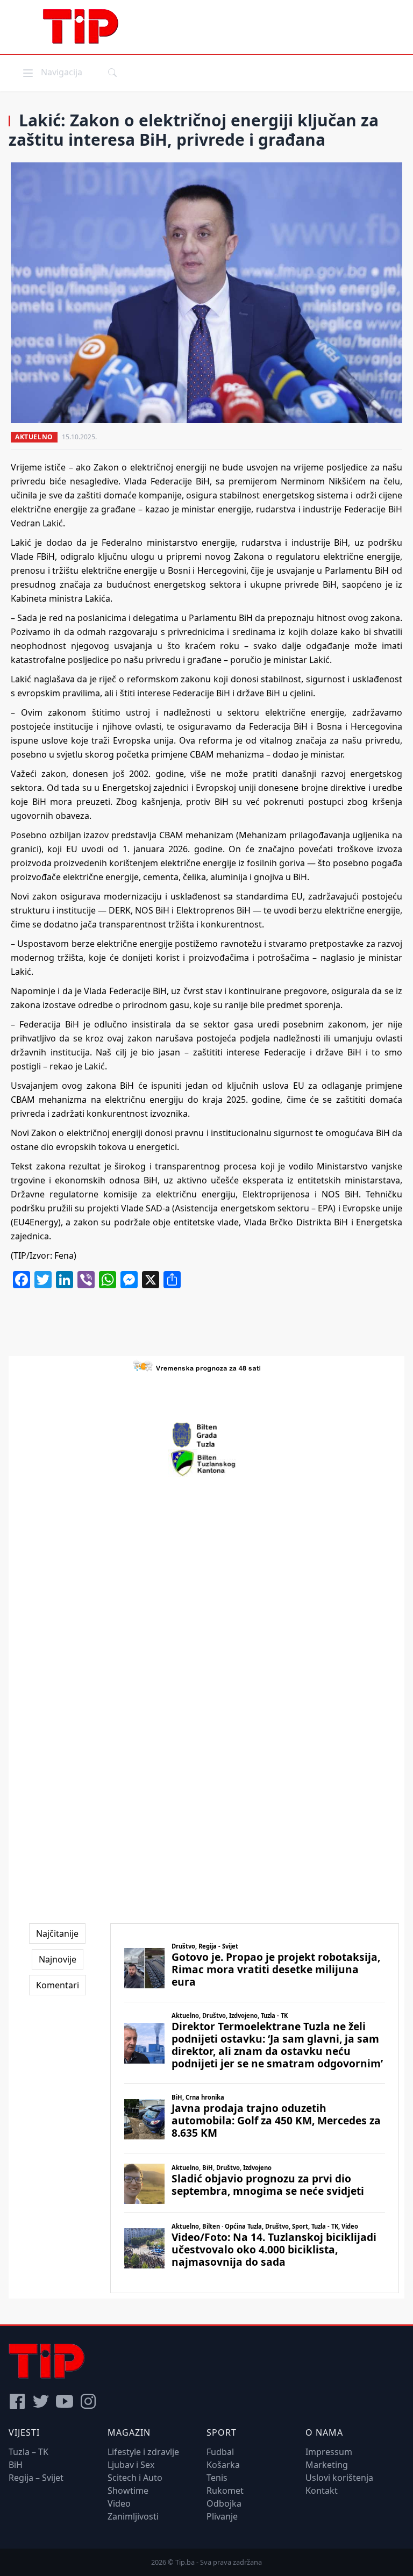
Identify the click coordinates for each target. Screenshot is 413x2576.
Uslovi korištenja (339, 2478)
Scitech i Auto (135, 2478)
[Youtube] (65, 2401)
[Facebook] (17, 2401)
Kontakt (322, 2491)
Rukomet (225, 2491)
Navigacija (52, 72)
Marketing (327, 2465)
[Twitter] (41, 2401)
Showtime (128, 2491)
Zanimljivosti (133, 2516)
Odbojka (224, 2503)
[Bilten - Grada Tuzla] (206, 1435)
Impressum (329, 2452)
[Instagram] (88, 2401)
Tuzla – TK (29, 2452)
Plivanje (222, 2516)
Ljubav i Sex (131, 2465)
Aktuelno (34, 437)
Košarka (223, 2465)
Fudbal (220, 2452)
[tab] (57, 1933)
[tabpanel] (255, 2108)
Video (119, 2503)
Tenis (217, 2478)
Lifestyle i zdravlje (143, 2452)
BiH (16, 2465)
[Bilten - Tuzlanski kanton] (207, 1463)
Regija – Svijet (36, 2478)
